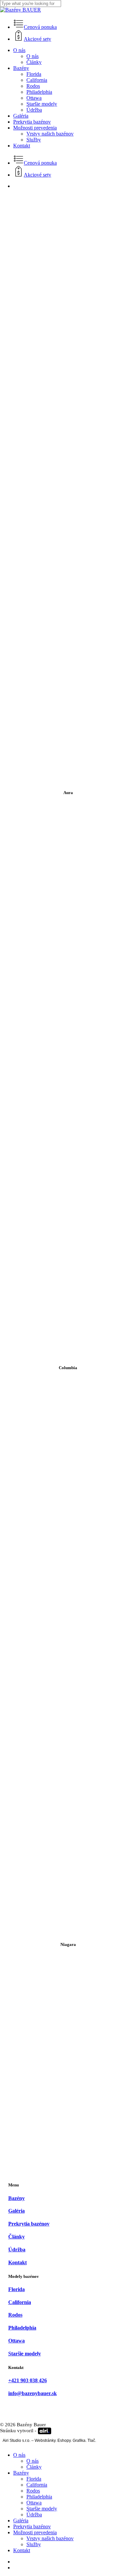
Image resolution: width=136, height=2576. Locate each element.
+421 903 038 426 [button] (28, 2380)
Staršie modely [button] (25, 2354)
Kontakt (22, 2550)
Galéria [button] (17, 2211)
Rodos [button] (15, 2315)
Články (34, 2467)
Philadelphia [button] (22, 2328)
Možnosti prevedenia (35, 2532)
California (37, 2485)
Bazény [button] (17, 2198)
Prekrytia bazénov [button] (29, 2224)
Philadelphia (39, 2497)
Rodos (33, 2491)
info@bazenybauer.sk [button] (33, 2393)
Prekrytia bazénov (32, 2526)
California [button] (20, 2302)
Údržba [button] (17, 2250)
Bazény (21, 2473)
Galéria (21, 2521)
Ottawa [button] (17, 2341)
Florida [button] (17, 2289)
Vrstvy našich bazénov (50, 2538)
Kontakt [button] (17, 2262)
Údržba (34, 2515)
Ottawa (34, 2503)
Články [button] (17, 2237)
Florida (34, 2479)
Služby (34, 2544)
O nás (19, 2455)
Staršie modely (42, 2509)
